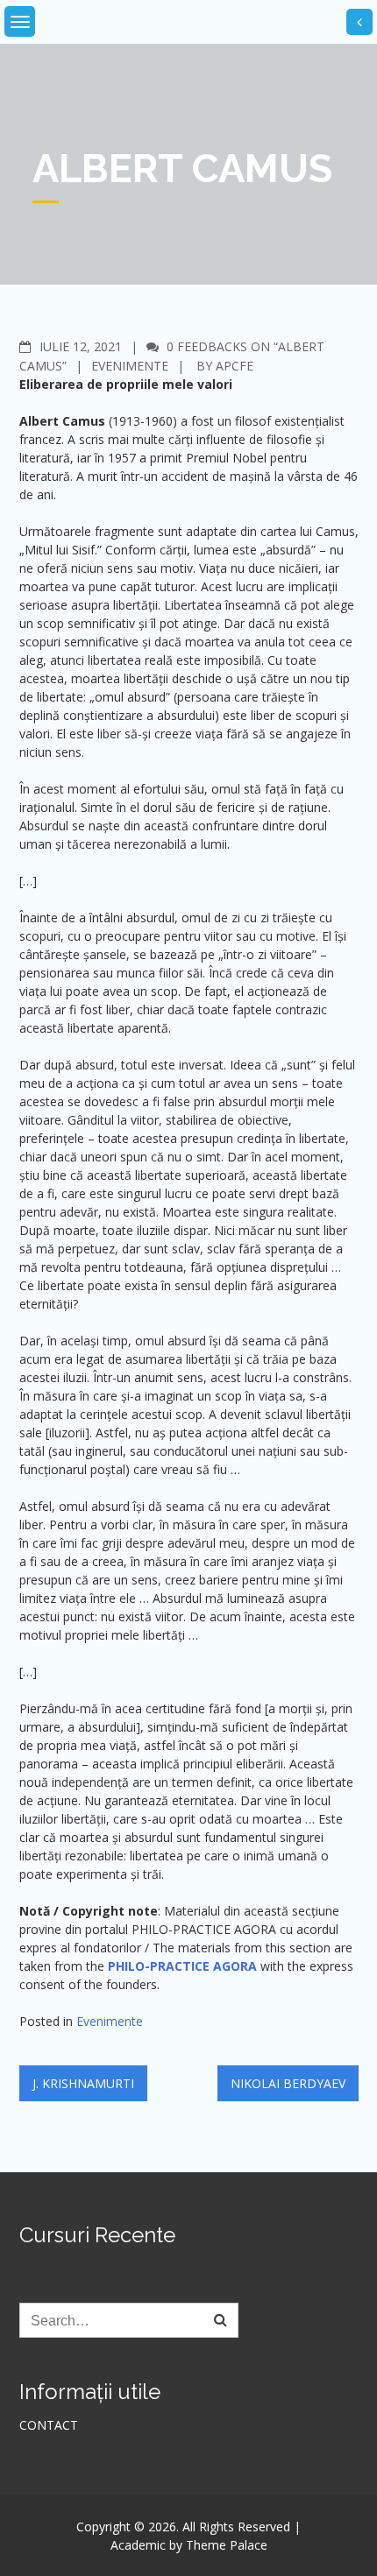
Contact (49, 2425)
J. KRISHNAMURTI (83, 2083)
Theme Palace (227, 2545)
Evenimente (130, 366)
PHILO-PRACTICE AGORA (182, 1966)
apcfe (235, 366)
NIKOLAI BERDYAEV (288, 2083)
